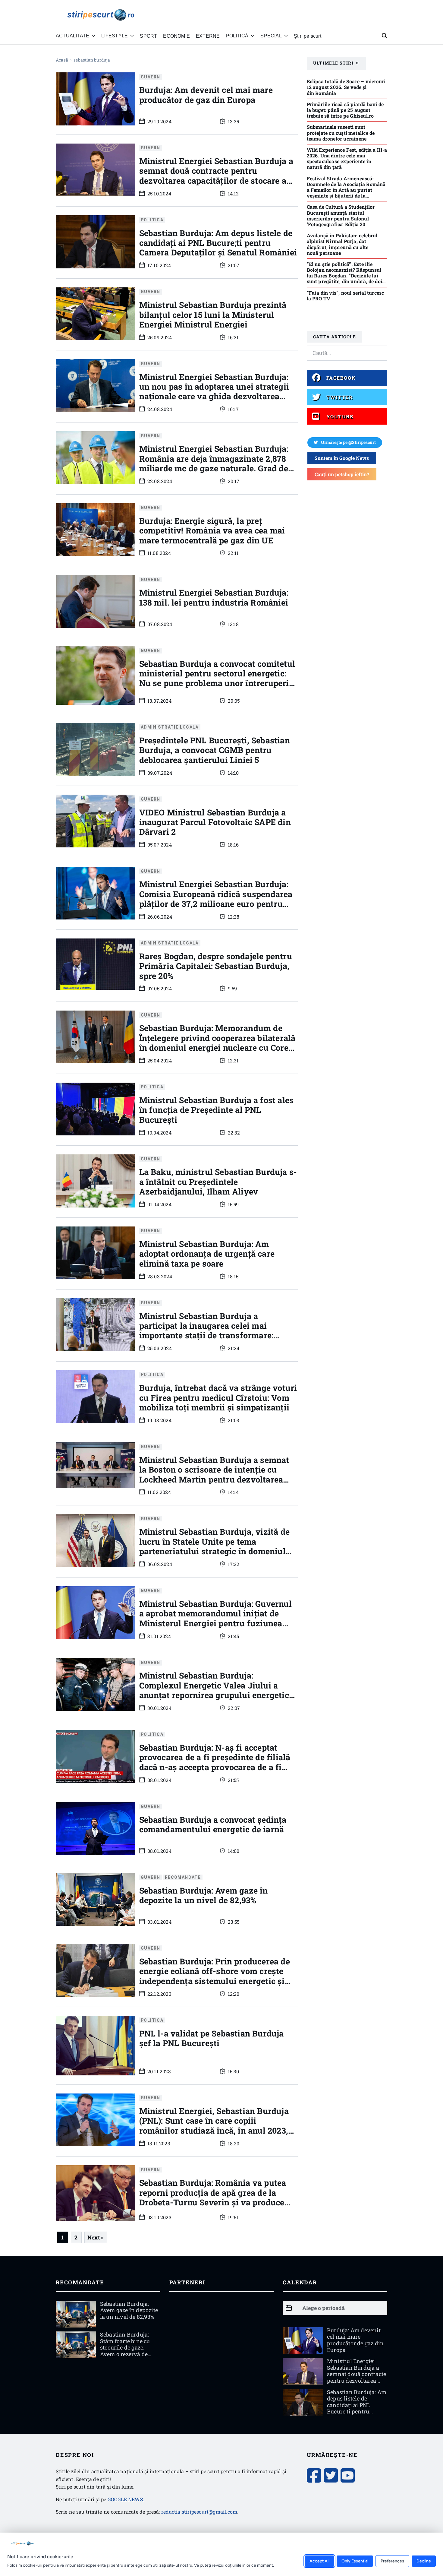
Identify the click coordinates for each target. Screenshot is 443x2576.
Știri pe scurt (308, 36)
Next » (96, 2237)
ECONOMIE (176, 36)
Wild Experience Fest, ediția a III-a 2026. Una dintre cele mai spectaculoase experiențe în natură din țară (347, 158)
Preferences (392, 2561)
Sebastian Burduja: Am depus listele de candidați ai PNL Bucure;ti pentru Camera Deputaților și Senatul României (218, 243)
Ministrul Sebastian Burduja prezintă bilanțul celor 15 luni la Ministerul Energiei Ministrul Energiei (213, 315)
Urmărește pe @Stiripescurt (348, 442)
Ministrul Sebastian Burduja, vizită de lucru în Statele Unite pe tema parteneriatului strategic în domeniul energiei (215, 1546)
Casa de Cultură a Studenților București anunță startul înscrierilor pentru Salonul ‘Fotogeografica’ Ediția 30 (341, 215)
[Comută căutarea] (385, 36)
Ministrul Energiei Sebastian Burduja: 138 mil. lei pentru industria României (214, 597)
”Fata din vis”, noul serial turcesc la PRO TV (346, 296)
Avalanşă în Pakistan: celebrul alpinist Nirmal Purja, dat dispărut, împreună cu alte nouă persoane (342, 244)
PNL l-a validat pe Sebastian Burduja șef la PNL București (212, 2038)
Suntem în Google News (342, 458)
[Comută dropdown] (93, 36)
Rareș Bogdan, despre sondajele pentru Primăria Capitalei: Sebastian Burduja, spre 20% (216, 966)
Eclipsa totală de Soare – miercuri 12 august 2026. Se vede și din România (346, 87)
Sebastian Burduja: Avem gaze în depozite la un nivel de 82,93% (204, 1895)
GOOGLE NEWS (125, 2499)
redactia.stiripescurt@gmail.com (199, 2512)
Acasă (62, 60)
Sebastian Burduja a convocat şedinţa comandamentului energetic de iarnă (213, 1824)
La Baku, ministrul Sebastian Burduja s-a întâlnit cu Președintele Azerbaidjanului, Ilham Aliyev (218, 1182)
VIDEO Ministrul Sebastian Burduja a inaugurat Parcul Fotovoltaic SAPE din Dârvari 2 (215, 822)
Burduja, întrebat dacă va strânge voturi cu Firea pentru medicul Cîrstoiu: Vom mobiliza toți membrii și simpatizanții (218, 1397)
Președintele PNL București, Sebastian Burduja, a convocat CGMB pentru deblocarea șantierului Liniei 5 (215, 750)
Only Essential (355, 2561)
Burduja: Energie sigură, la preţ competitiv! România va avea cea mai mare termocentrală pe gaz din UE (212, 530)
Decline (424, 2561)
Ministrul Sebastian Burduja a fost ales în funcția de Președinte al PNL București (217, 1110)
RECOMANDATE (183, 1877)
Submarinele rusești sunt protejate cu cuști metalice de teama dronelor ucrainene (341, 133)
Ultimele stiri (333, 63)
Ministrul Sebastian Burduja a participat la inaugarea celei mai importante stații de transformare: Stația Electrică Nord (206, 1331)
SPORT (148, 36)
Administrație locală (170, 727)
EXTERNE (208, 36)
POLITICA (152, 220)
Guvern (150, 77)
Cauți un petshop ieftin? (342, 474)
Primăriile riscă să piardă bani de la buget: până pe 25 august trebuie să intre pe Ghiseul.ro (345, 110)
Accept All (319, 2561)
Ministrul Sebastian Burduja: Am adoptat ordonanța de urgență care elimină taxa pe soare (207, 1254)
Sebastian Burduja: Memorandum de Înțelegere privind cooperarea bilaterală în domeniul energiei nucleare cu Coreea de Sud (218, 1043)
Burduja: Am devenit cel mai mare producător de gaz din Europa (206, 95)
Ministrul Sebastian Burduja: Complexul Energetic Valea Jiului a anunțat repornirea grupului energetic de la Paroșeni (214, 1690)
